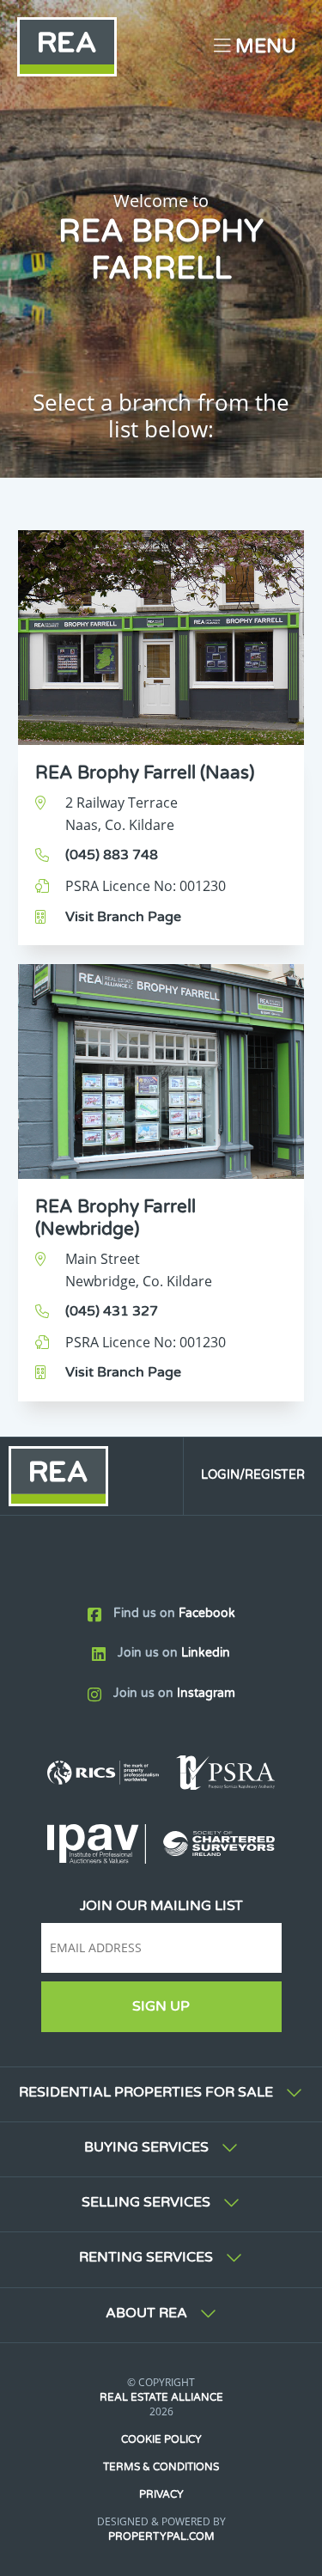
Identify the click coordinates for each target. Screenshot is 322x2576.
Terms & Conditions (161, 2467)
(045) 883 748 (112, 855)
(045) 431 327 (112, 1311)
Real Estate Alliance (161, 2397)
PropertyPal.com (161, 2536)
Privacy (161, 2494)
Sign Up (161, 2006)
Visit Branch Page (123, 917)
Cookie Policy (161, 2439)
